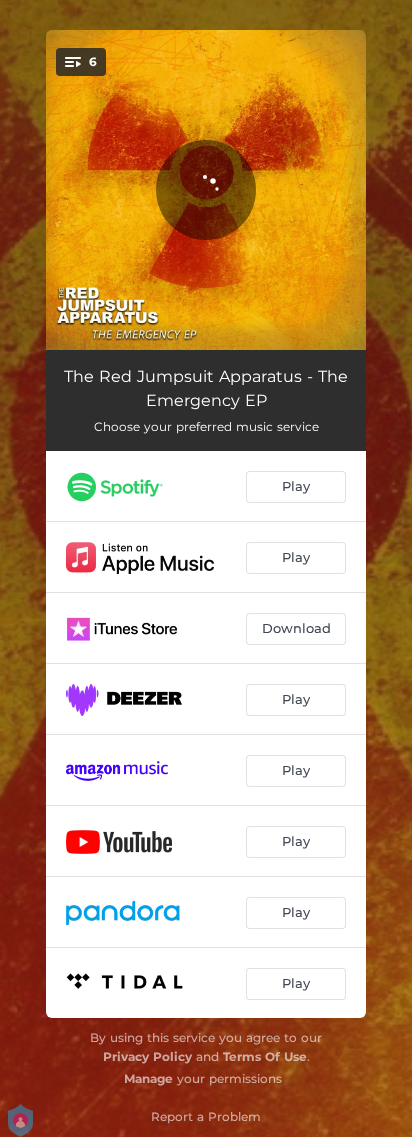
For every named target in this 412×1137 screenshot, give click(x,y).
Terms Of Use (265, 1056)
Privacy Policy (147, 1056)
